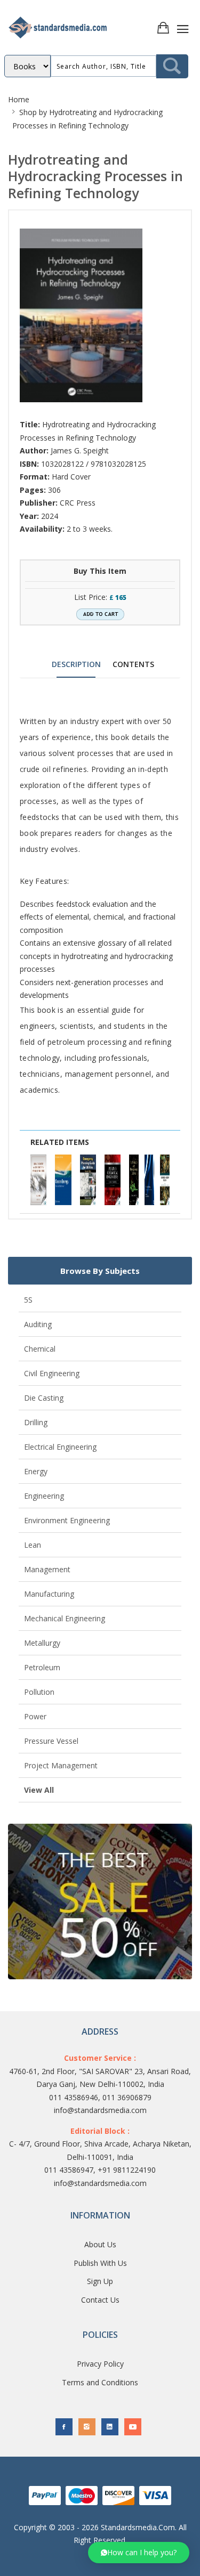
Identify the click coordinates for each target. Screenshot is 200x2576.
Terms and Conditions (100, 2382)
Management (47, 1569)
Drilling (36, 1422)
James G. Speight (80, 450)
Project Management (61, 1765)
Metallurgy (42, 1643)
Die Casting (44, 1398)
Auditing (38, 1324)
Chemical (40, 1349)
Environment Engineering (67, 1520)
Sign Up (100, 2281)
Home (19, 99)
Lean (33, 1545)
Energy (36, 1471)
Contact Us (100, 2300)
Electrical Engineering (60, 1447)
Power (35, 1716)
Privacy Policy (100, 2364)
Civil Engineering (52, 1373)
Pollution (39, 1692)
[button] (139, 2553)
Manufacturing (49, 1594)
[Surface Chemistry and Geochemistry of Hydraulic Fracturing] (38, 1180)
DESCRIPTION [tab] (76, 664)
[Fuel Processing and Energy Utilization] (165, 1180)
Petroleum (42, 1667)
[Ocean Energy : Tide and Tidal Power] (63, 1180)
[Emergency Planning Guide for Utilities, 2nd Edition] (88, 1180)
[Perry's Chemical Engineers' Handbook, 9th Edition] (113, 1180)
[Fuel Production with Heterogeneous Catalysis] (134, 1180)
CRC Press (78, 503)
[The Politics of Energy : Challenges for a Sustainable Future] (149, 1180)
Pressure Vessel (51, 1741)
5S (28, 1300)
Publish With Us (100, 2263)
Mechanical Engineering (65, 1618)
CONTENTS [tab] (133, 664)
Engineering (44, 1496)
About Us (100, 2244)
